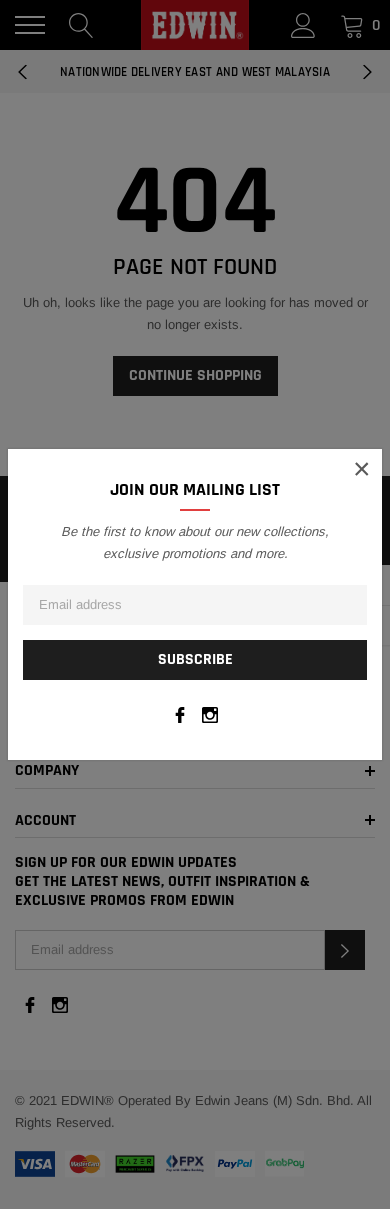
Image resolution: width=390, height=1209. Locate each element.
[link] (180, 715)
